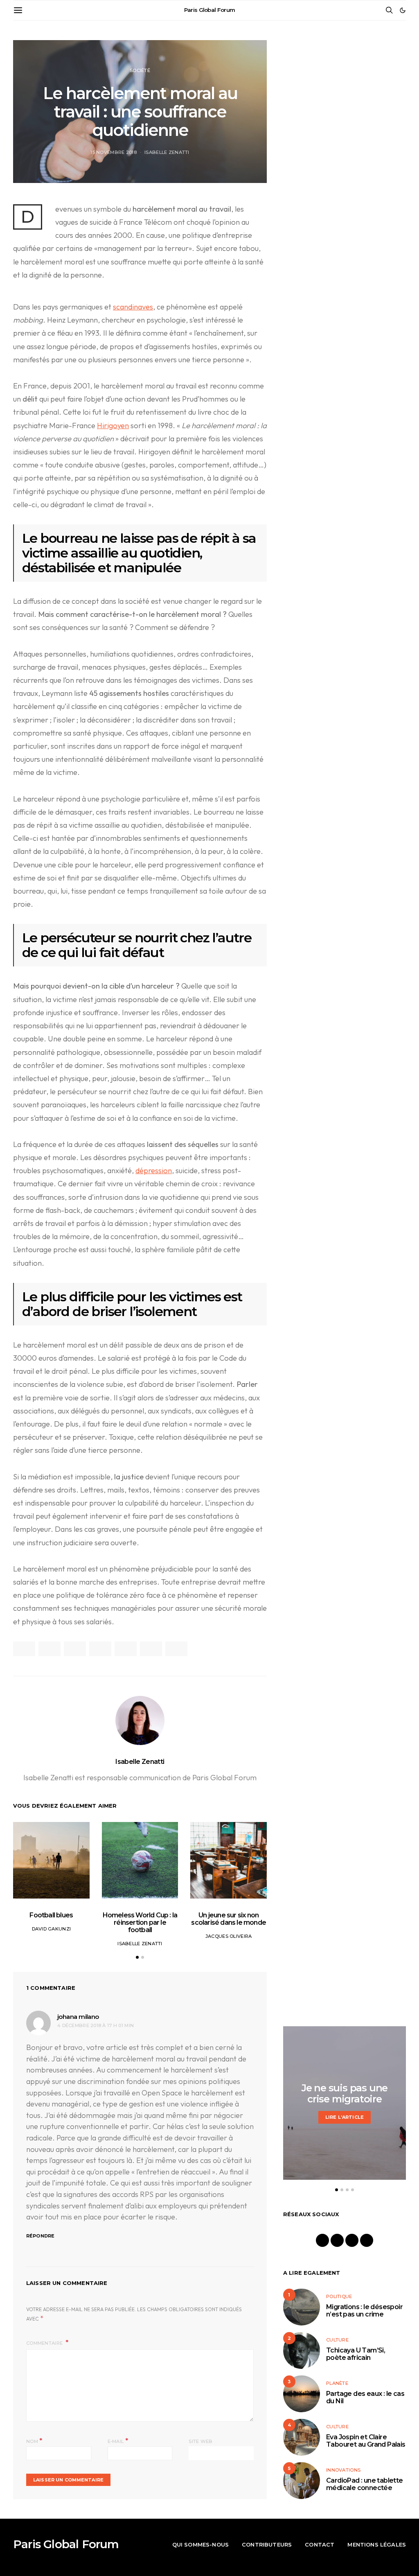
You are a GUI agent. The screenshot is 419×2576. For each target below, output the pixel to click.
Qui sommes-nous (200, 2544)
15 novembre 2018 (113, 152)
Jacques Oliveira (229, 1936)
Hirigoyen (113, 426)
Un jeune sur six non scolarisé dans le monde (229, 1919)
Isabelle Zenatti (167, 152)
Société (140, 70)
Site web (200, 2441)
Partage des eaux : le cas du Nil (365, 2397)
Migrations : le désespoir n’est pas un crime (364, 2311)
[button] (403, 10)
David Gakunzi (52, 1929)
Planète (337, 2383)
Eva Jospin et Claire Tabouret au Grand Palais (366, 2441)
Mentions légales (377, 2544)
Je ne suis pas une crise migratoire (345, 2093)
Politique (339, 2296)
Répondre (40, 2236)
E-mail (118, 2441)
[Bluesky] (367, 2240)
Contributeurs (267, 2544)
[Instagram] (337, 2240)
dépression (154, 1171)
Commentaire (45, 2343)
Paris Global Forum (210, 10)
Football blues (51, 1915)
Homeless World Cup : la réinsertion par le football (140, 1922)
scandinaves (133, 307)
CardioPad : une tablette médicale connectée (365, 2484)
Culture (337, 2340)
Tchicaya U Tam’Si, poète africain (356, 2354)
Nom (34, 2441)
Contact (320, 2544)
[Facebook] (322, 2240)
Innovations (343, 2470)
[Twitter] (352, 2240)
